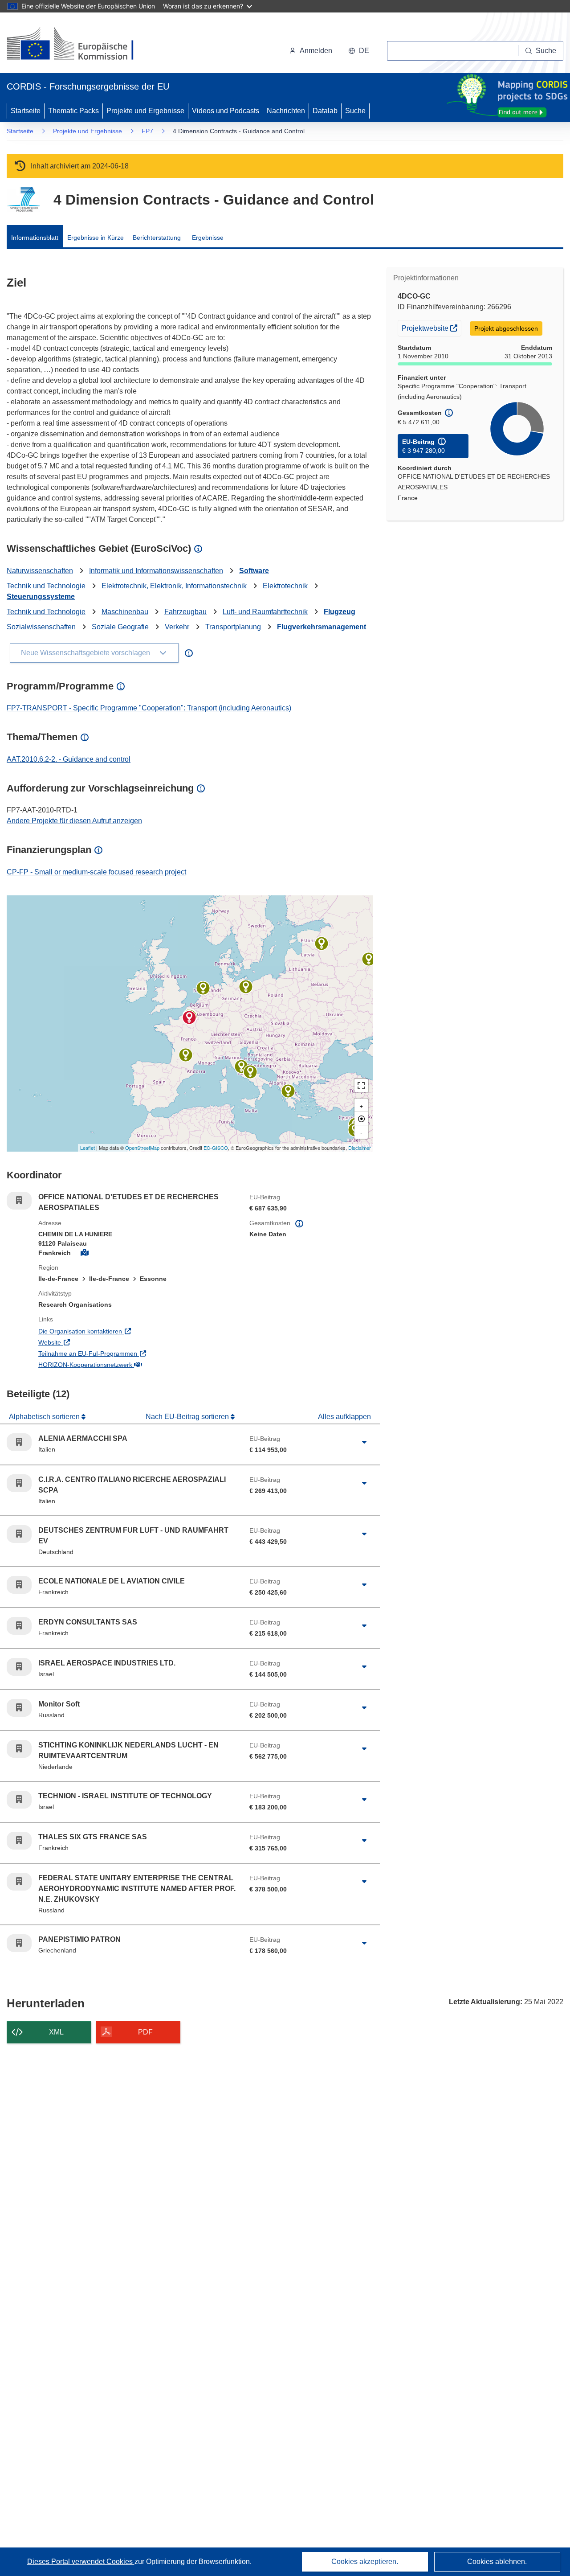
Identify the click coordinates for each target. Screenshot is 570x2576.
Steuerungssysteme (41, 597)
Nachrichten (286, 111)
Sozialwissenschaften (41, 627)
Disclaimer (360, 1148)
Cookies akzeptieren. (365, 2562)
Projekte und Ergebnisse (145, 111)
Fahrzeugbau (185, 612)
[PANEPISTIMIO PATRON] (288, 1091)
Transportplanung (233, 627)
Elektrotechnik (285, 586)
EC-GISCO (216, 1148)
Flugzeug (340, 612)
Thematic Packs (73, 111)
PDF (145, 2032)
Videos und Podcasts (226, 111)
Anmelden (316, 51)
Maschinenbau (125, 612)
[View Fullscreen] (361, 1086)
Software (254, 571)
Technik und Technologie (46, 586)
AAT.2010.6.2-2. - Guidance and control (69, 759)
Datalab (325, 111)
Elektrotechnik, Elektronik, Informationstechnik (174, 586)
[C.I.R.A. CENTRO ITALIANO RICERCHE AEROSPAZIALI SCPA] (250, 1072)
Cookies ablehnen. (497, 2562)
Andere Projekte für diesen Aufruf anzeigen (74, 821)
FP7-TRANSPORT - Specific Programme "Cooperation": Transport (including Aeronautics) (149, 708)
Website (86, 1342)
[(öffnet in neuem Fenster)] (79, 45)
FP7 (147, 131)
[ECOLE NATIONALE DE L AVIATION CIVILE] (186, 1055)
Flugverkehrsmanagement (322, 627)
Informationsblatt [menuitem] (35, 238)
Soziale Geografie (120, 627)
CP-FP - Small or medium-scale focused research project (96, 872)
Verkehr (177, 627)
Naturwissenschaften (40, 571)
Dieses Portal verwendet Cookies (81, 2562)
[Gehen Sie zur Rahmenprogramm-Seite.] (23, 199)
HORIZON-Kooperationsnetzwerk (122, 1364)
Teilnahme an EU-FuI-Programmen (124, 1353)
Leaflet (88, 1148)
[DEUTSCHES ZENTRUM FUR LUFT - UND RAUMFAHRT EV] (246, 987)
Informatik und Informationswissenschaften (156, 571)
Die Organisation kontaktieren (117, 1331)
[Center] (361, 1119)
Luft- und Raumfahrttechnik (265, 612)
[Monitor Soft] (369, 959)
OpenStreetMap (142, 1148)
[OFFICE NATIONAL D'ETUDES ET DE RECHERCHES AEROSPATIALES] (189, 1017)
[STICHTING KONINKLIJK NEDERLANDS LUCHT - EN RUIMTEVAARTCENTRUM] (203, 988)
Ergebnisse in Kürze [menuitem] (96, 238)
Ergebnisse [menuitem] (208, 238)
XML (56, 2032)
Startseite (26, 111)
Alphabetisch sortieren (45, 1417)
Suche (355, 111)
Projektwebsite (431, 328)
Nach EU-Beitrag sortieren (188, 1417)
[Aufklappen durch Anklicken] (364, 1442)
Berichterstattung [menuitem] (157, 238)
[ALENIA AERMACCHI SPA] (241, 1066)
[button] (359, 51)
